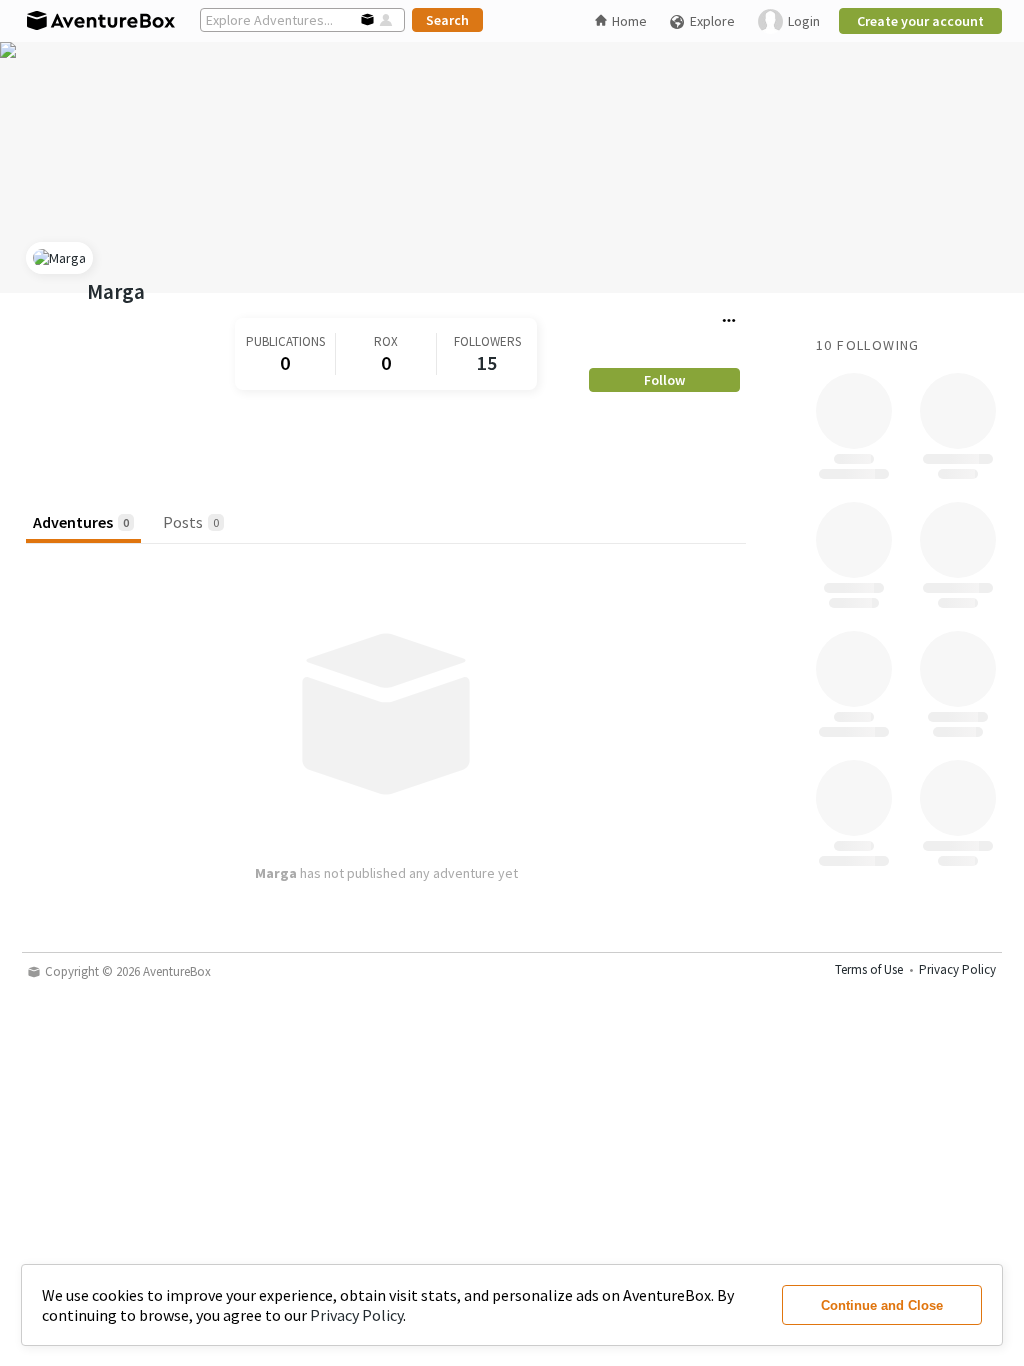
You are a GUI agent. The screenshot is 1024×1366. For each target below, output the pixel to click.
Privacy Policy (356, 1315)
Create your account (920, 21)
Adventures (81, 522)
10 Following (868, 345)
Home (629, 21)
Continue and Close (882, 1305)
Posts (191, 522)
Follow (664, 380)
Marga (116, 291)
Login (804, 21)
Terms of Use (869, 969)
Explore (712, 21)
